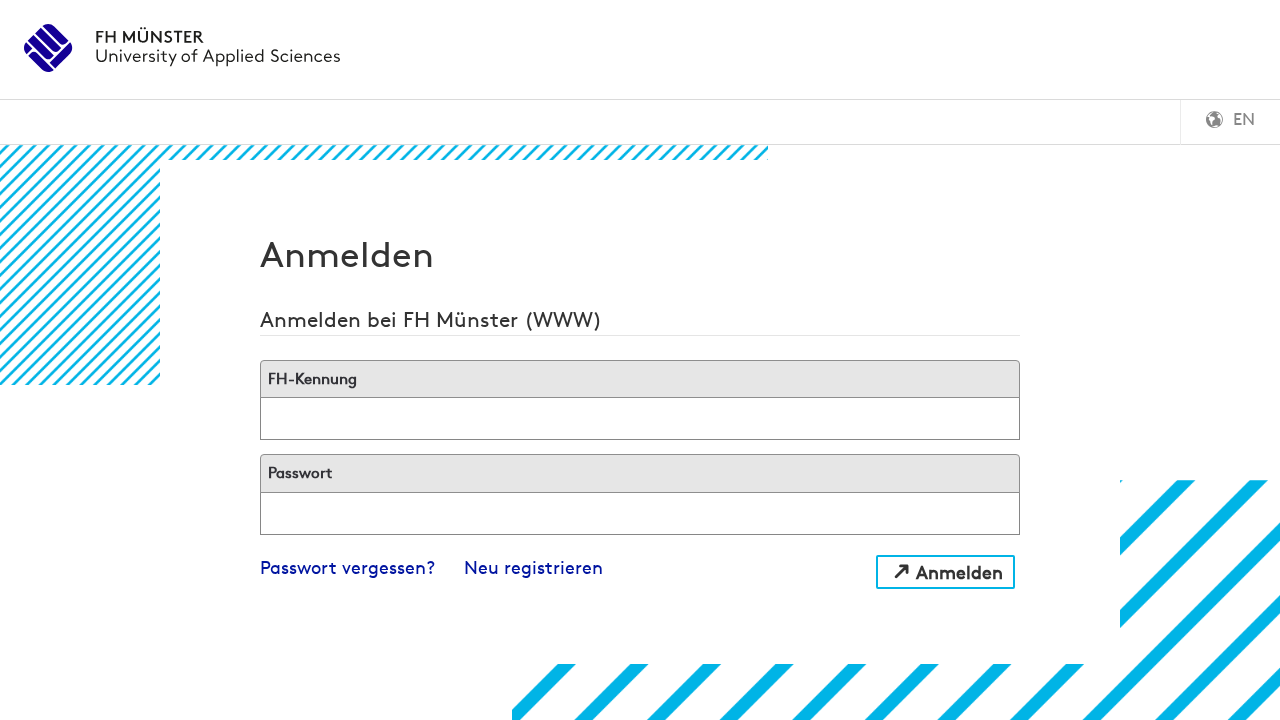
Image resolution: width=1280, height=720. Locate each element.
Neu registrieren (533, 567)
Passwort (300, 472)
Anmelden (959, 572)
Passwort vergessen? (347, 567)
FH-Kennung (312, 378)
